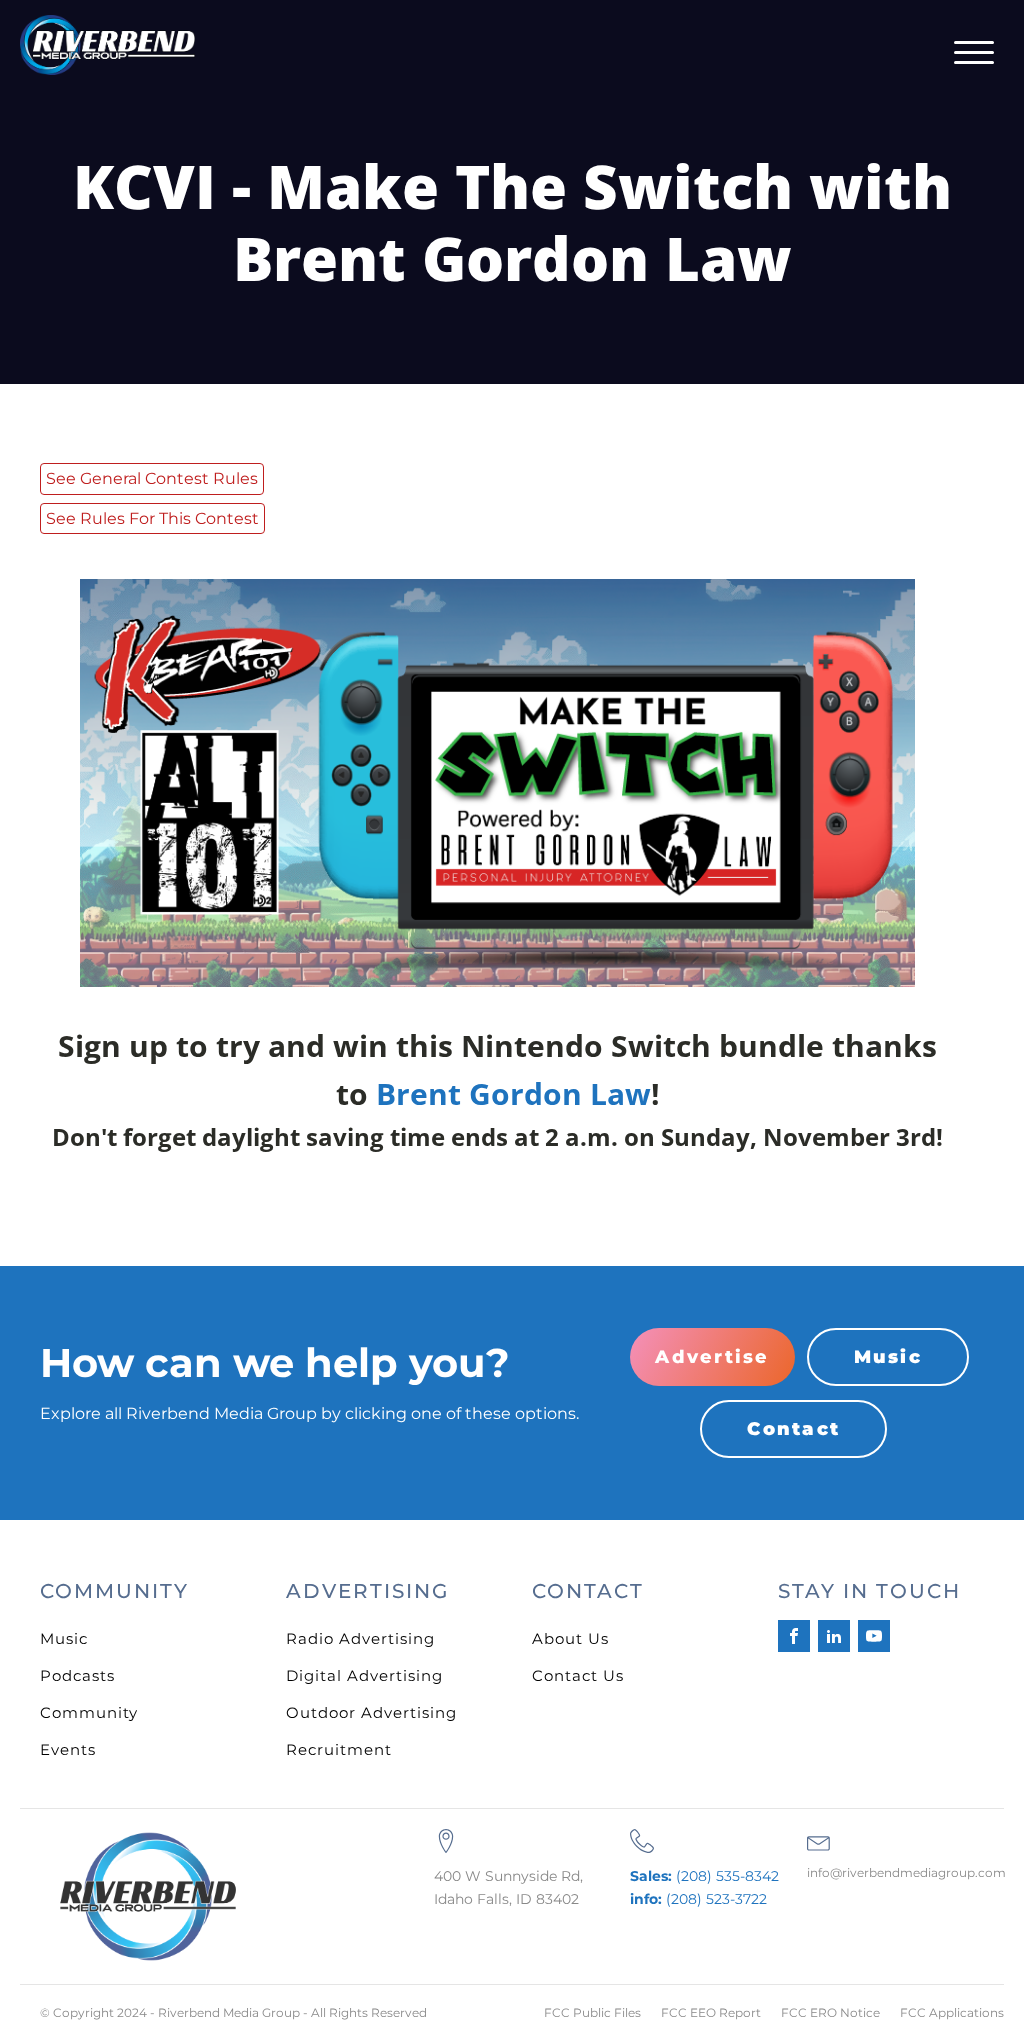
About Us (570, 1638)
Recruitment (339, 1749)
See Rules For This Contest (152, 518)
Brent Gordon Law (513, 1093)
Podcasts (77, 1675)
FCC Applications (952, 2012)
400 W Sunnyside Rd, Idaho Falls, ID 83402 (508, 1887)
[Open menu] (974, 53)
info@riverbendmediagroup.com (906, 1872)
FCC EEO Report (711, 2012)
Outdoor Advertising (371, 1712)
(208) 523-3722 (698, 1899)
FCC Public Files (592, 2012)
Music (888, 1357)
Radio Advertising (360, 1638)
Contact (793, 1429)
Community (89, 1712)
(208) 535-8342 (704, 1876)
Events (68, 1749)
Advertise (712, 1357)
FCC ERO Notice (830, 2012)
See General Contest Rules (152, 478)
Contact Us (578, 1675)
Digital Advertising (364, 1675)
